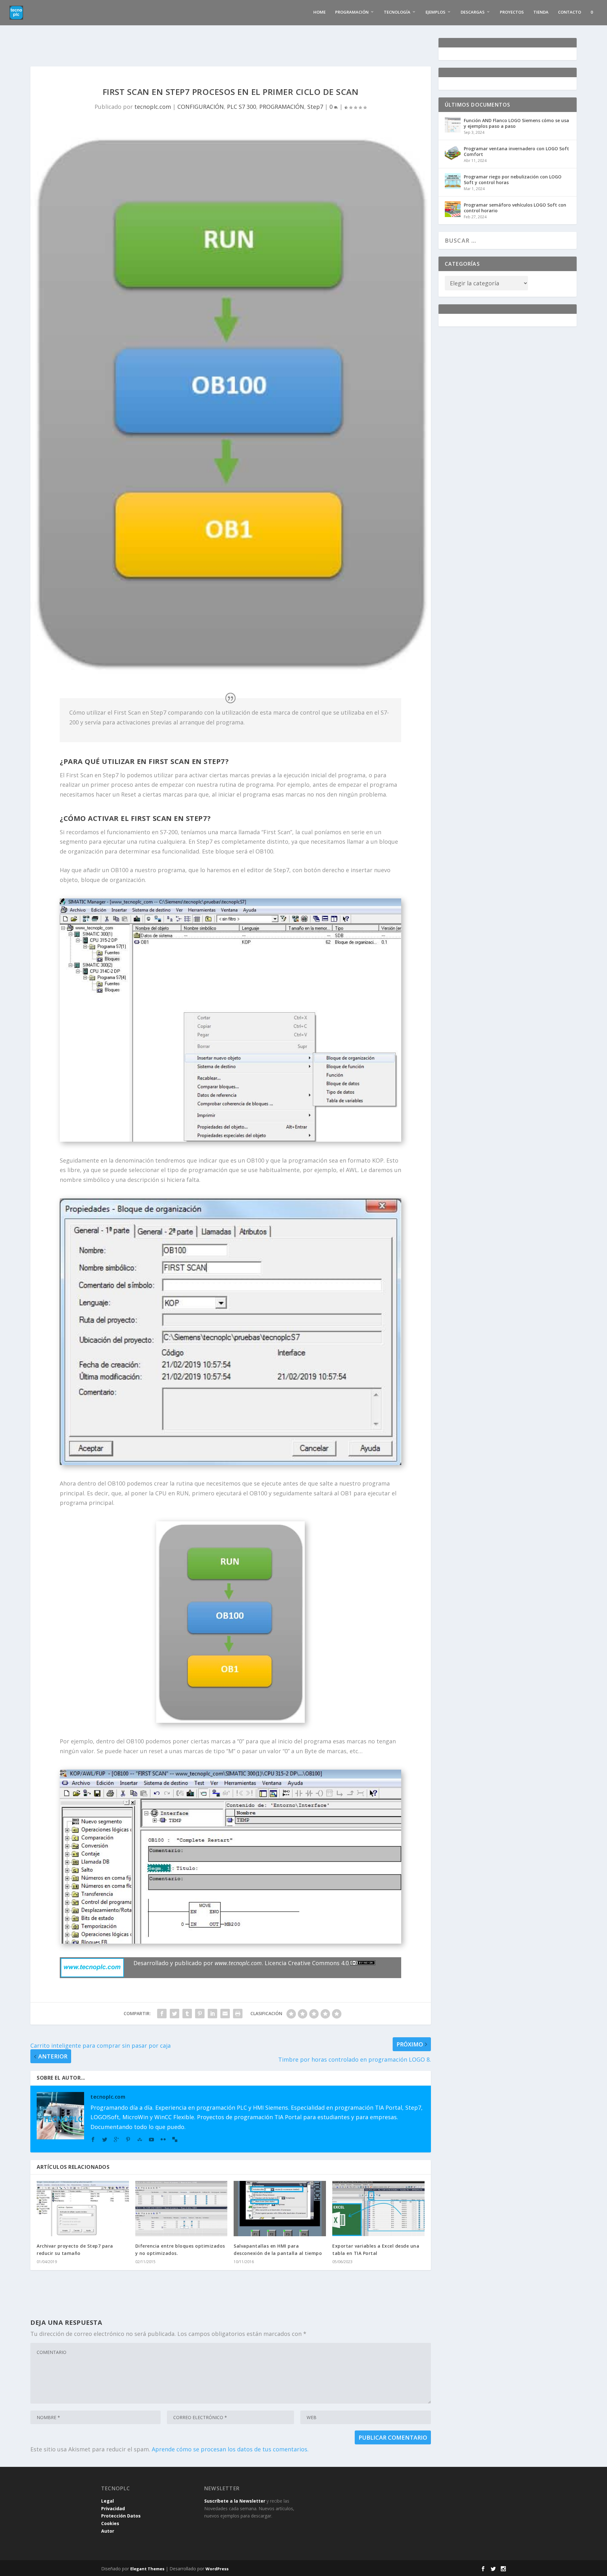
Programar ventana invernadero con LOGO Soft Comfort (516, 151)
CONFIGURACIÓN (201, 107)
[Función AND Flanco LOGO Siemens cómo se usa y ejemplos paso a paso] (453, 125)
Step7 (315, 107)
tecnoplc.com (153, 107)
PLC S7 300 (242, 107)
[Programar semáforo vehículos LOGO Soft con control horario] (453, 209)
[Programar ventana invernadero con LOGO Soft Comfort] (453, 153)
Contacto (570, 12)
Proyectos (512, 12)
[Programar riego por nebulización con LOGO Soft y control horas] (453, 181)
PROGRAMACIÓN (282, 107)
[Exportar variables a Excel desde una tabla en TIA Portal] (378, 2209)
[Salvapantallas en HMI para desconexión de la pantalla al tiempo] (280, 2209)
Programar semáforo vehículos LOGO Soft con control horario (515, 208)
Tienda (541, 12)
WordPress (217, 2569)
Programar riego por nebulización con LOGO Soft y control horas (513, 180)
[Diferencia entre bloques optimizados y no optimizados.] (181, 2209)
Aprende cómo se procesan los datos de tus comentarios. (230, 2449)
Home (319, 12)
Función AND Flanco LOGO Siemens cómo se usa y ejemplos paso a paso (516, 123)
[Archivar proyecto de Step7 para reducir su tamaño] (83, 2209)
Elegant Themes (147, 2569)
